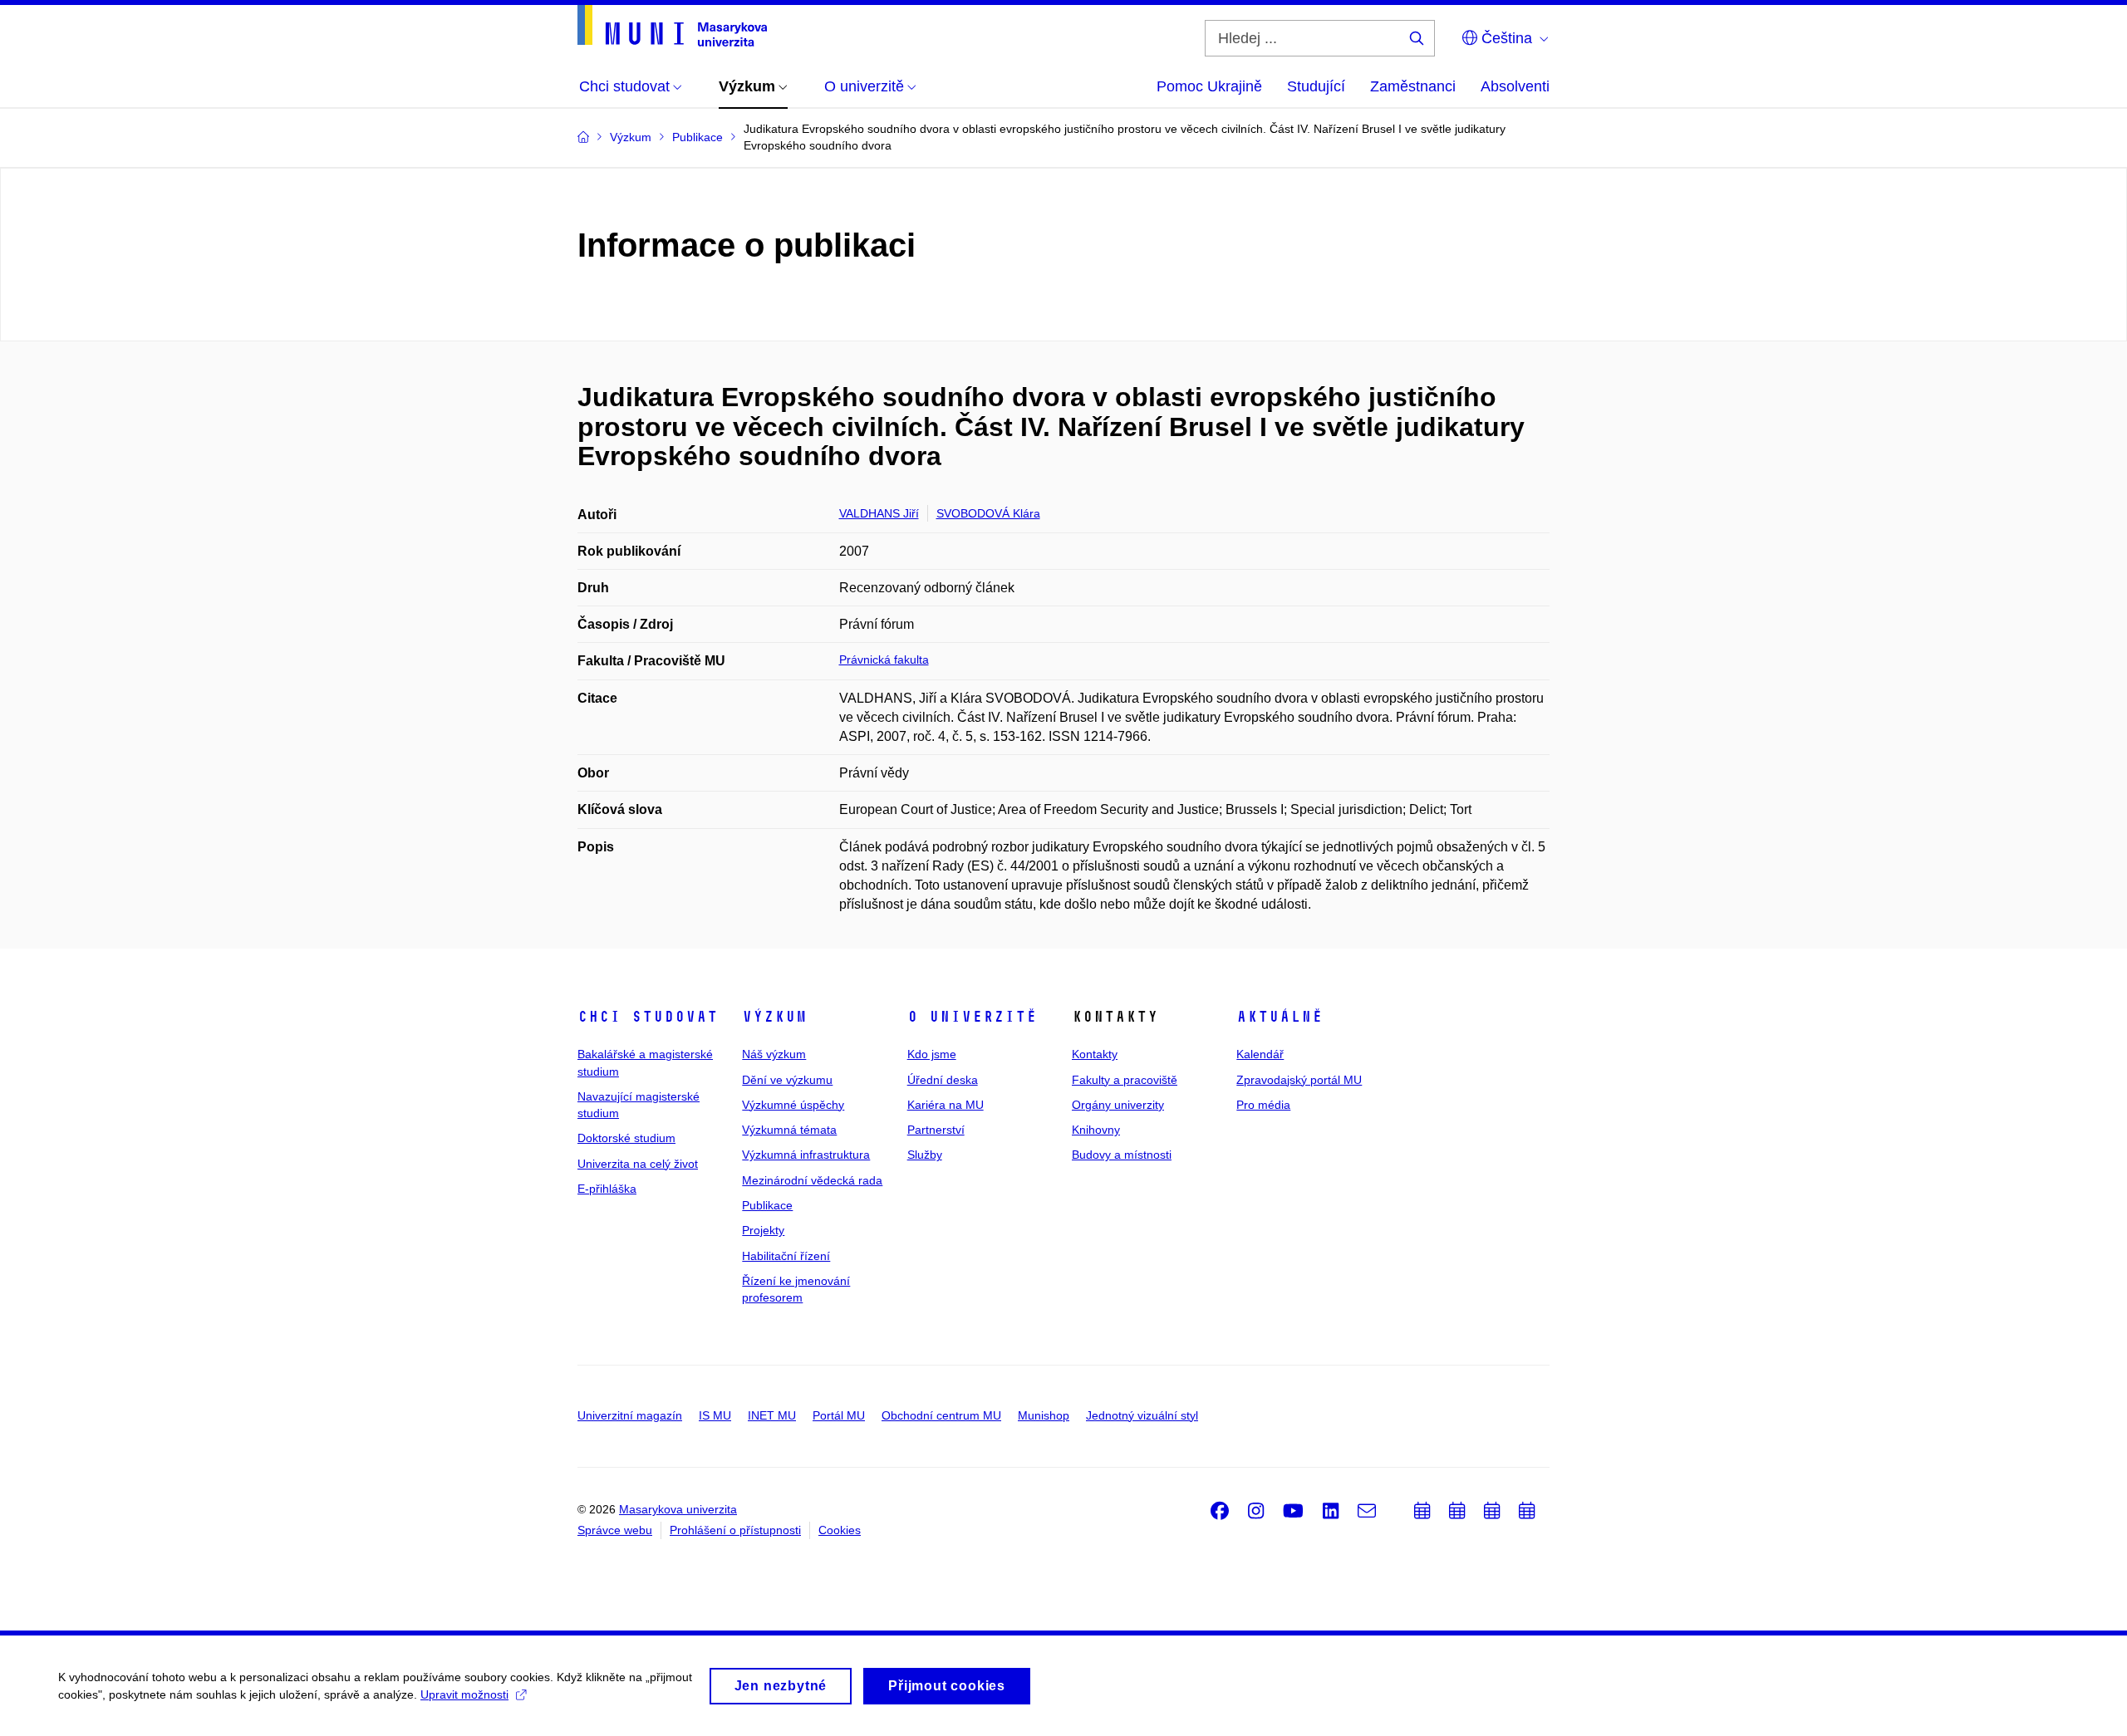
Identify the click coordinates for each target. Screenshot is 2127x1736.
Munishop (1044, 1415)
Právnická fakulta (884, 660)
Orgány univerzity (1118, 1105)
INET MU (772, 1415)
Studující (1316, 86)
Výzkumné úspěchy (793, 1105)
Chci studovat (648, 1017)
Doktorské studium (626, 1138)
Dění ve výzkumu (787, 1080)
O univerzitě (972, 1017)
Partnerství (936, 1130)
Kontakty (1095, 1054)
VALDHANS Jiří (879, 513)
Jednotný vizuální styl (1142, 1415)
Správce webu (615, 1530)
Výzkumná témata (789, 1130)
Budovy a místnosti (1122, 1155)
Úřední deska (943, 1080)
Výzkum (774, 1017)
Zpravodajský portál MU (1299, 1080)
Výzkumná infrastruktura (806, 1155)
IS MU (715, 1415)
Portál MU (839, 1415)
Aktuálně (1280, 1017)
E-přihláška (607, 1189)
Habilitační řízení (786, 1256)
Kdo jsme (932, 1054)
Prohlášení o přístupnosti (735, 1530)
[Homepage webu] (672, 26)
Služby (925, 1155)
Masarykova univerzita (678, 1509)
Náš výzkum (774, 1054)
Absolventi (1515, 86)
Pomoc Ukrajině (1209, 86)
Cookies (840, 1530)
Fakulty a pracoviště (1125, 1080)
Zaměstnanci (1413, 86)
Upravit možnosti (464, 1694)
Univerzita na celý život (638, 1164)
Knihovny (1096, 1130)
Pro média (1263, 1105)
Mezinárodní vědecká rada (812, 1180)
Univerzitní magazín (630, 1415)
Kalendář (1260, 1054)
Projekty (763, 1230)
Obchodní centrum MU (941, 1415)
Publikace (767, 1205)
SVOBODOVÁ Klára (988, 513)
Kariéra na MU (946, 1105)
